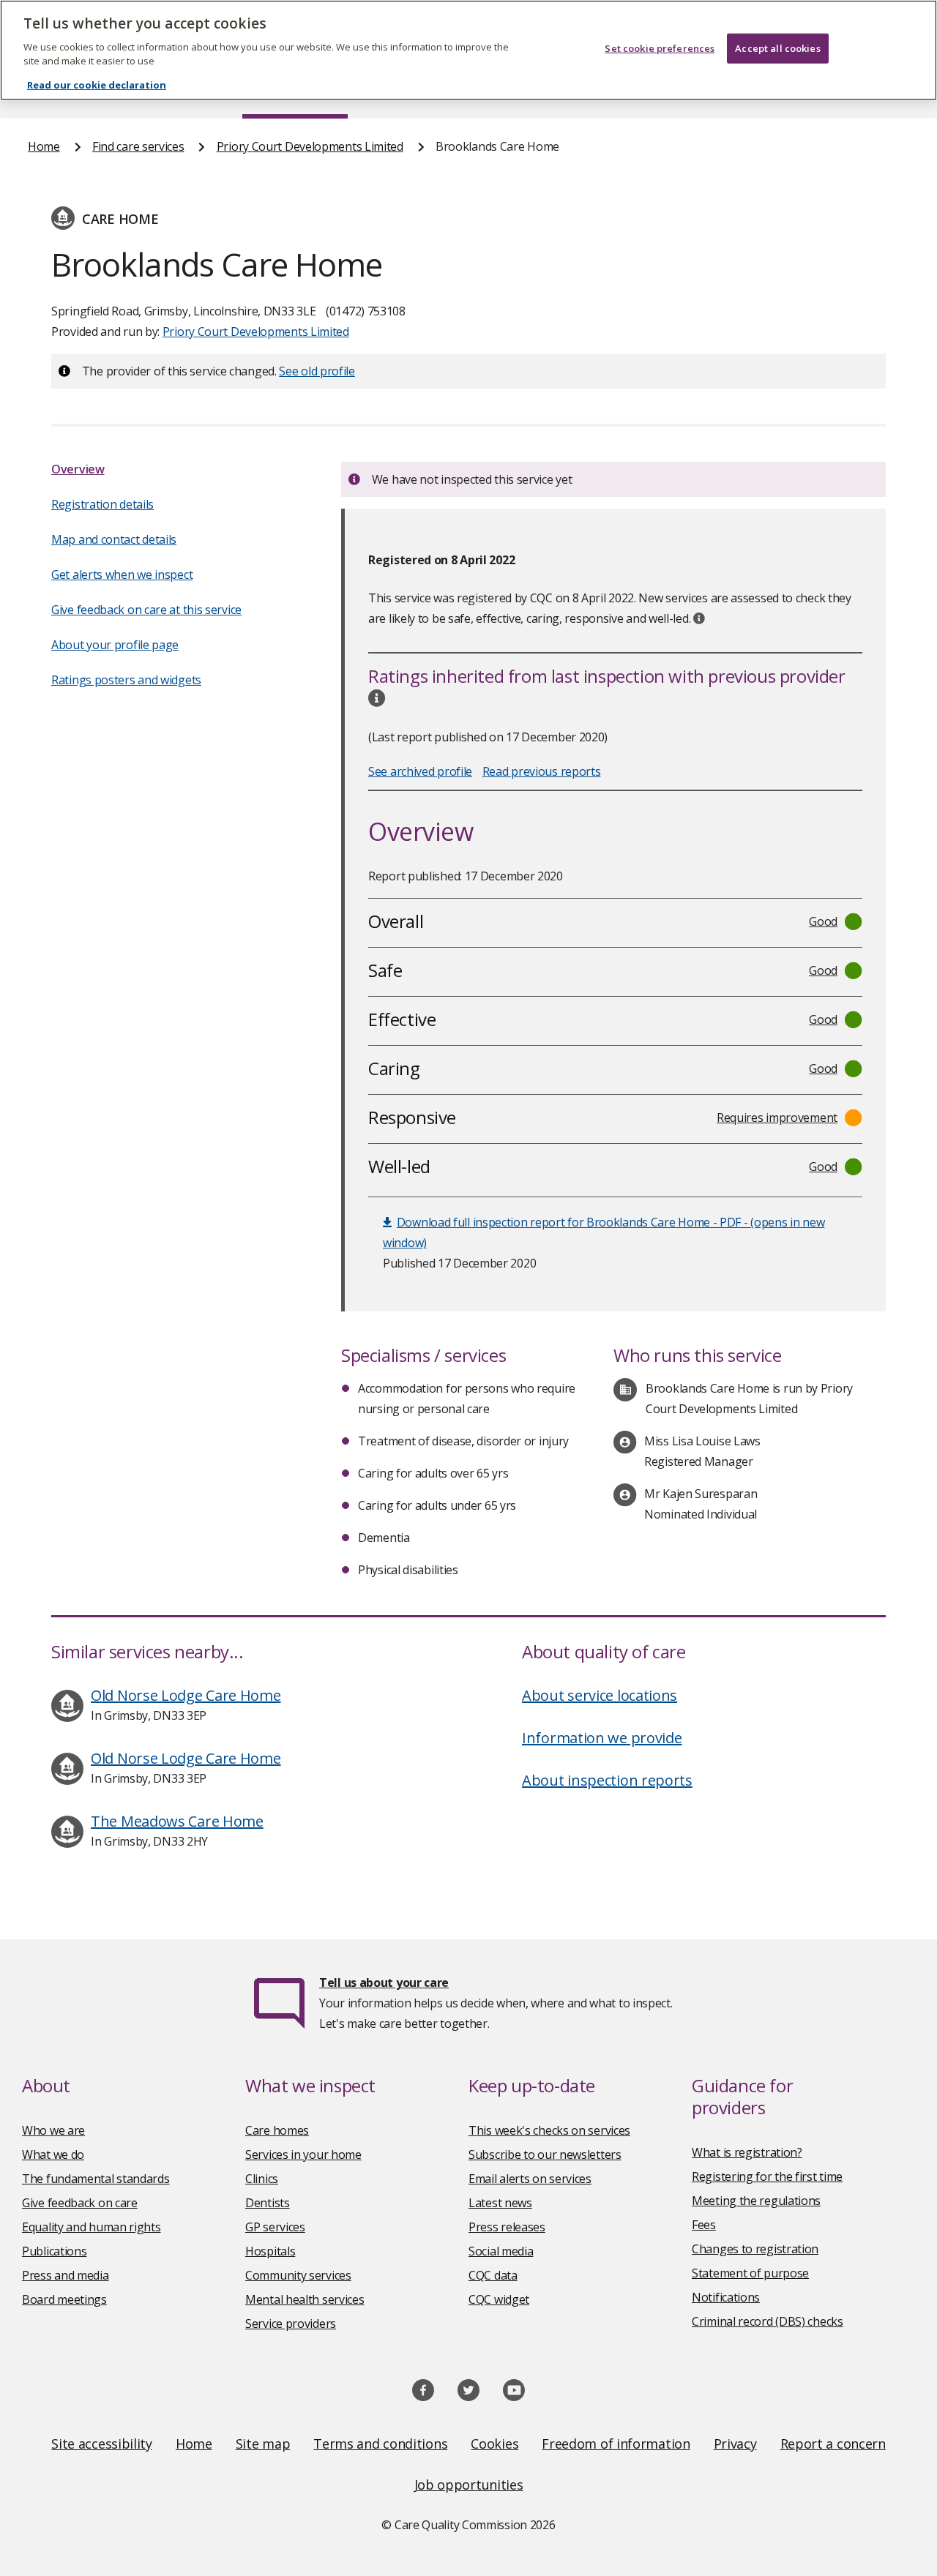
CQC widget (499, 2299)
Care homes (277, 2130)
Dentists (268, 2203)
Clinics (262, 2179)
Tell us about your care (384, 1982)
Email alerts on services (530, 2179)
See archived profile (420, 771)
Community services (298, 2275)
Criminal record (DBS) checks (768, 2321)
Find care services (138, 146)
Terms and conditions (380, 2444)
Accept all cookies (777, 48)
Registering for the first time (767, 2176)
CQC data (493, 2275)
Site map (263, 2444)
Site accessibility (102, 2444)
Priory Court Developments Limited (310, 146)
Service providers (291, 2324)
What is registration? (747, 2152)
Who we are (53, 2130)
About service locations (600, 1695)
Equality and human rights (92, 2227)
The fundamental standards (96, 2179)
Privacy (735, 2444)
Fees (704, 2225)
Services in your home (303, 2154)
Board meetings (64, 2299)
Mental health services (305, 2299)
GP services (275, 2227)
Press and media (66, 2275)
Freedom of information (616, 2444)
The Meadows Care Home (177, 1821)
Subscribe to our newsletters (545, 2154)
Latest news (500, 2203)
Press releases (507, 2227)
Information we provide (602, 1738)
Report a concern (833, 2444)
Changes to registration (755, 2249)
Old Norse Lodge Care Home (186, 1695)
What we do (53, 2154)
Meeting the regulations (756, 2201)
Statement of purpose (750, 2273)
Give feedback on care (80, 2203)
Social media (501, 2251)
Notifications (726, 2297)
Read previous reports (542, 771)
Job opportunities (469, 2485)
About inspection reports (607, 1780)
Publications (54, 2251)
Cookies (494, 2444)
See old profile (317, 371)
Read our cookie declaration (97, 85)
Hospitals (270, 2251)
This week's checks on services (549, 2130)
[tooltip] (699, 618)
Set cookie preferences (660, 48)
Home (44, 146)
